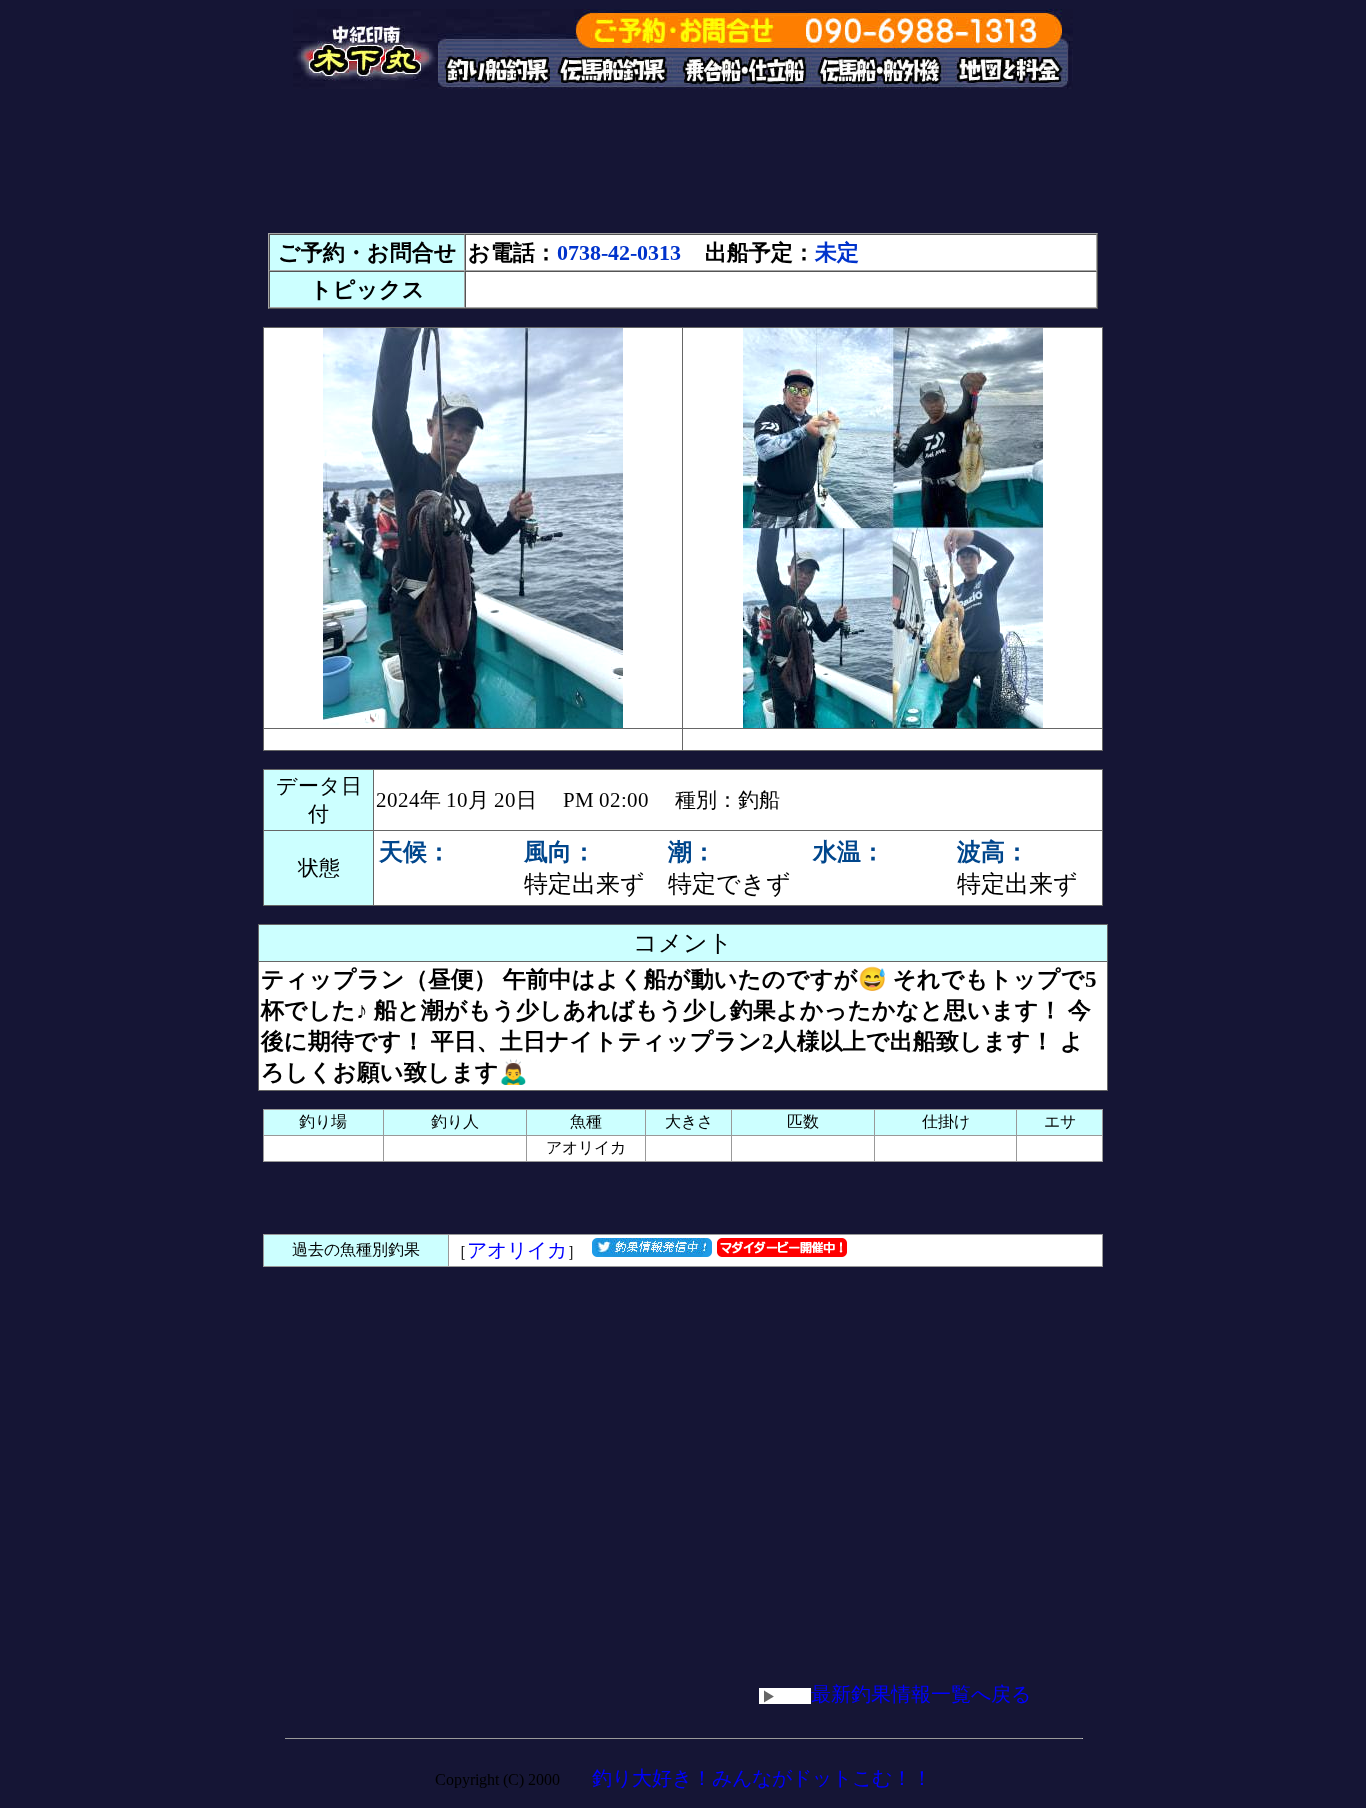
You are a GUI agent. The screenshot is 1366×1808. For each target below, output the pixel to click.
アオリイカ (517, 1250)
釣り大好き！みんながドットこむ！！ (762, 1778)
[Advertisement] (683, 170)
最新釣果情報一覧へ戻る (921, 1694)
